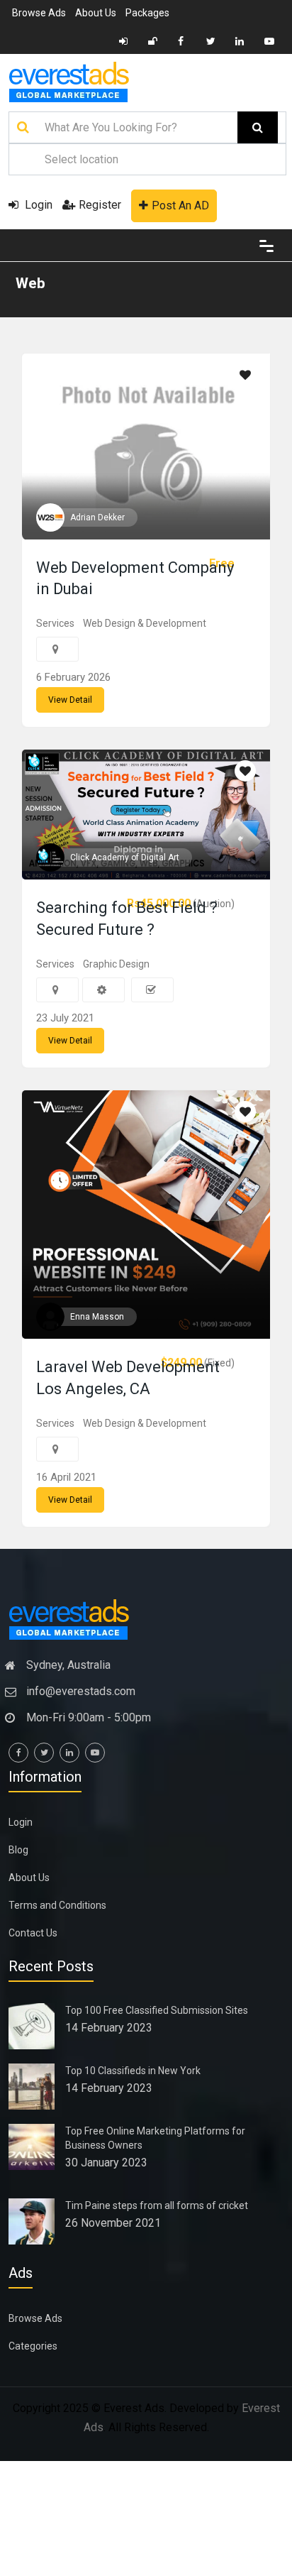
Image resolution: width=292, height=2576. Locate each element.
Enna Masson (97, 1317)
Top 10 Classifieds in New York (133, 2071)
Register (100, 205)
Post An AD (180, 205)
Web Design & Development (145, 623)
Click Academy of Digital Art (125, 857)
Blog (18, 1850)
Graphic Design (116, 964)
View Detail (70, 700)
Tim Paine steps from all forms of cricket (157, 2205)
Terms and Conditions (57, 1905)
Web (30, 283)
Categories (33, 2346)
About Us (96, 13)
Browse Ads (39, 13)
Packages (147, 13)
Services (55, 623)
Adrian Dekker (97, 517)
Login (37, 205)
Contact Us (33, 1933)
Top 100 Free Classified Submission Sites (157, 2010)
